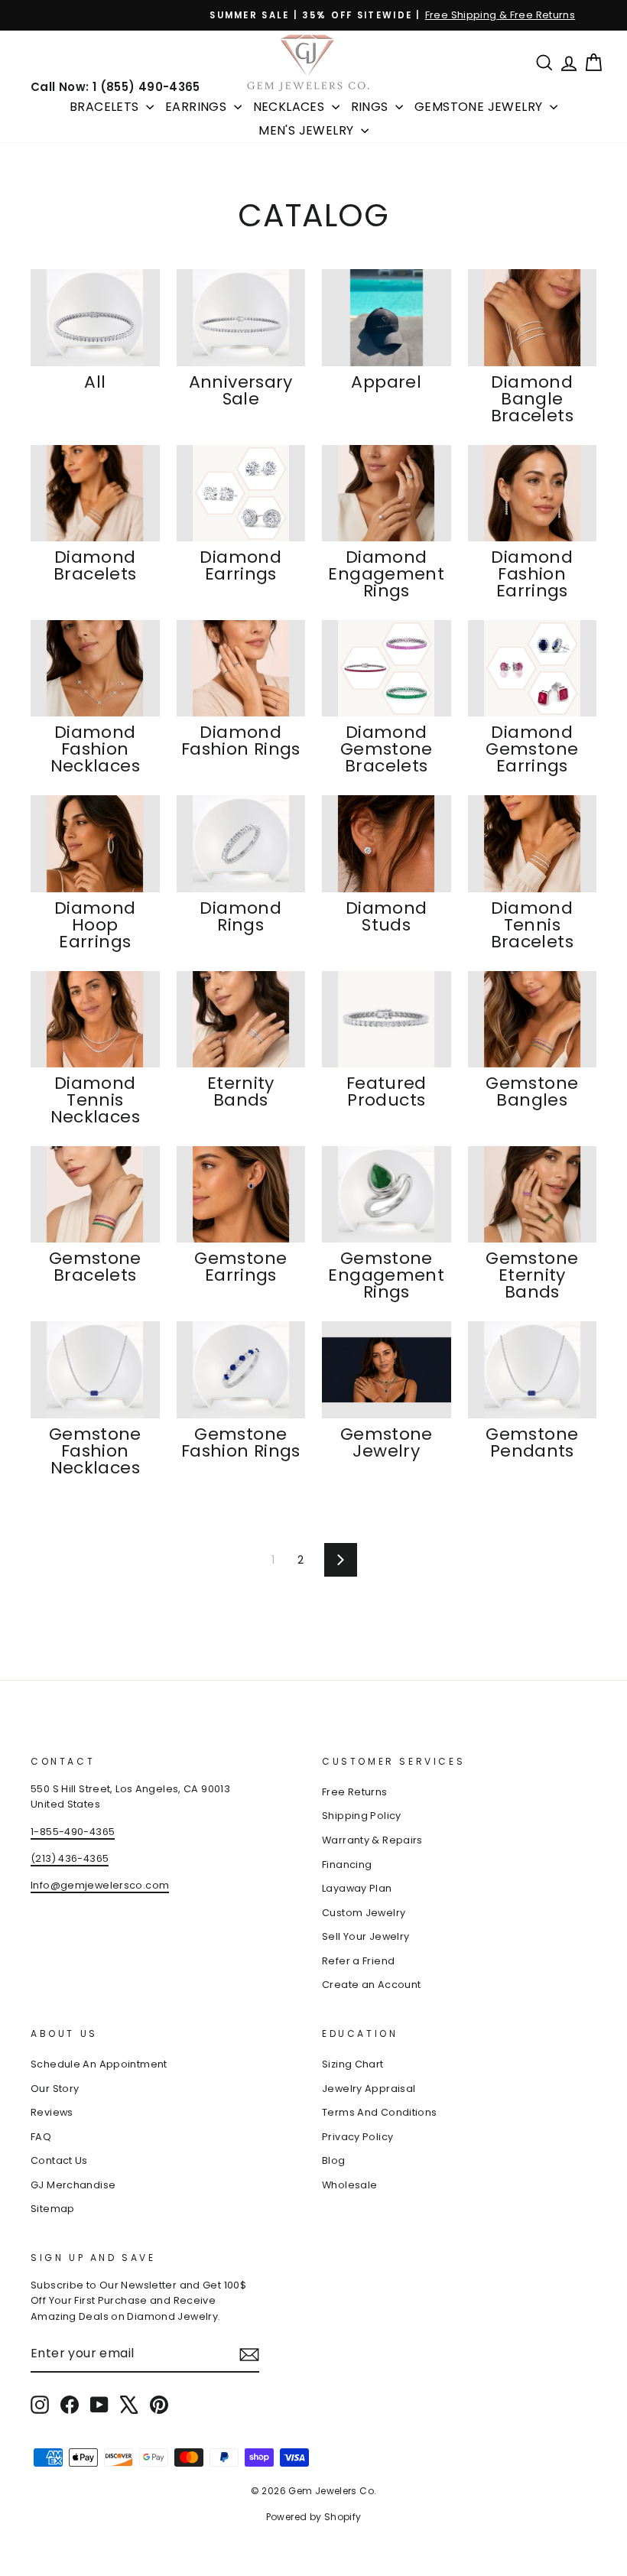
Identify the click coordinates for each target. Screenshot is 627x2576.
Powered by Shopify (314, 2517)
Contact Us (59, 2160)
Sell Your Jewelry (365, 1936)
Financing (347, 1865)
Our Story (55, 2089)
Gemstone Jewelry (480, 107)
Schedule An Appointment (99, 2064)
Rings (371, 107)
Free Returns (355, 1792)
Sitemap (53, 2209)
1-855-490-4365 (73, 1832)
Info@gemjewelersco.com (100, 1885)
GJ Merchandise (73, 2185)
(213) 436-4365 (70, 1858)
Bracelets (106, 107)
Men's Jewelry (308, 130)
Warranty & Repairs (372, 1840)
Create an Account (371, 1985)
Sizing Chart (353, 2064)
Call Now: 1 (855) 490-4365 (115, 87)
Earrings (198, 107)
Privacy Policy (357, 2137)
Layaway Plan (357, 1888)
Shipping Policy (362, 1816)
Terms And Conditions (380, 2112)
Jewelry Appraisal (369, 2089)
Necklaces (291, 107)
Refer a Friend (358, 1961)
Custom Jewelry (364, 1913)
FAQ (41, 2137)
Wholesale (349, 2185)
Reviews (52, 2112)
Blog (334, 2160)
